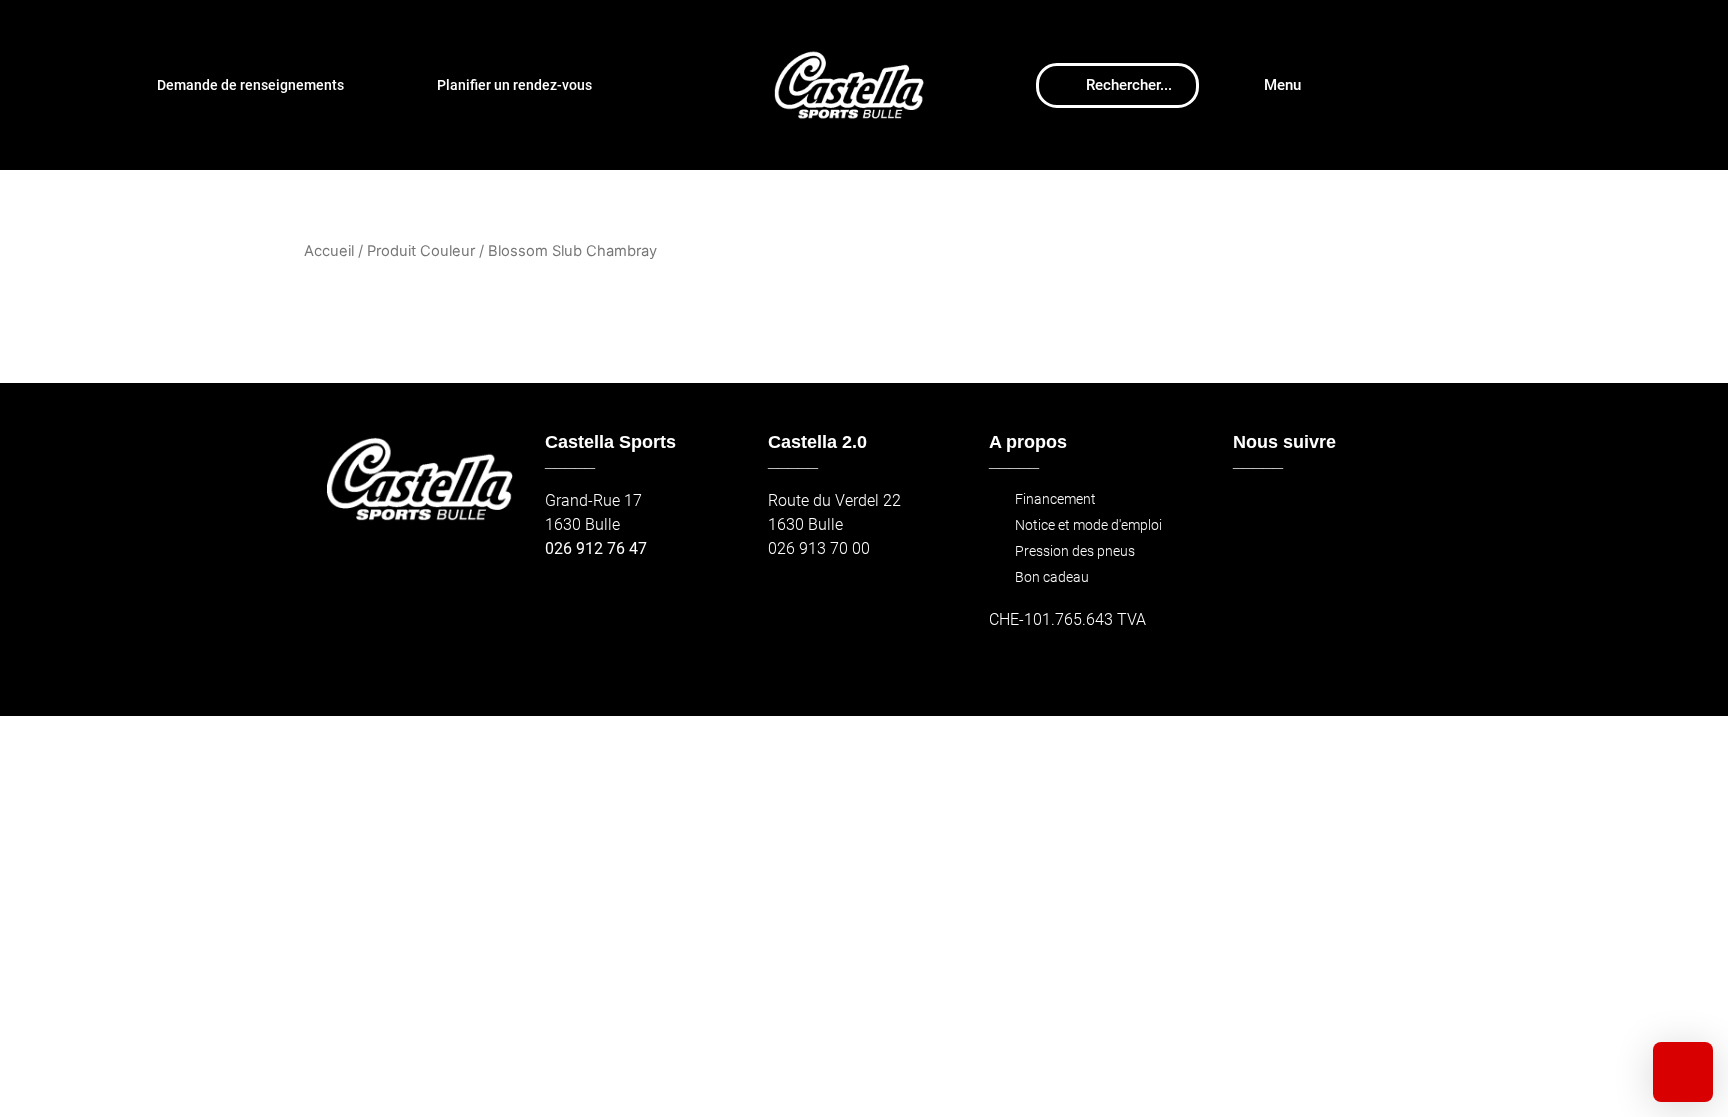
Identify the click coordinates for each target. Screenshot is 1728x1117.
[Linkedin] (1383, 510)
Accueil (329, 251)
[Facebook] (1254, 510)
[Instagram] (1297, 510)
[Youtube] (1340, 510)
